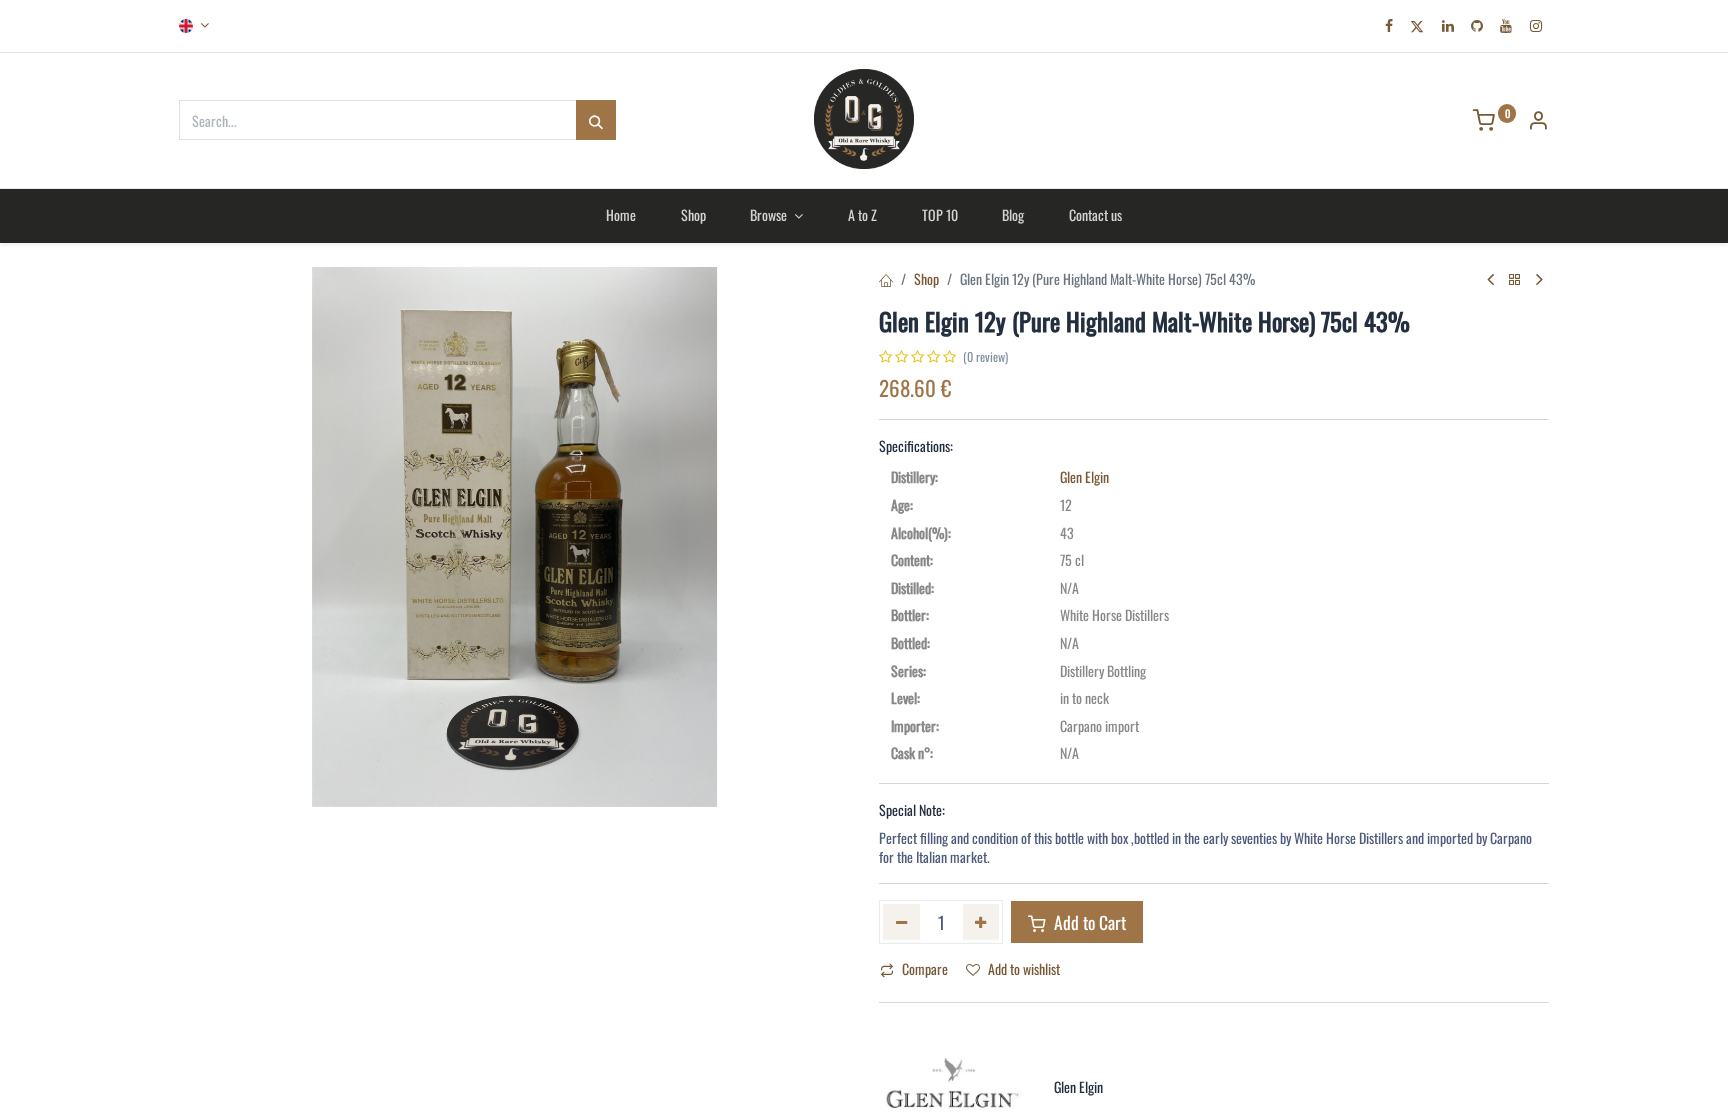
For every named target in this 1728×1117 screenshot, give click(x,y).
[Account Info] (1538, 121)
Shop (926, 278)
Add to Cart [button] (1088, 922)
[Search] (596, 120)
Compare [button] (925, 968)
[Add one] (981, 922)
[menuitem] (620, 215)
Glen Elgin (1084, 476)
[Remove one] (901, 922)
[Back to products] (1515, 279)
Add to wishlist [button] (1024, 968)
